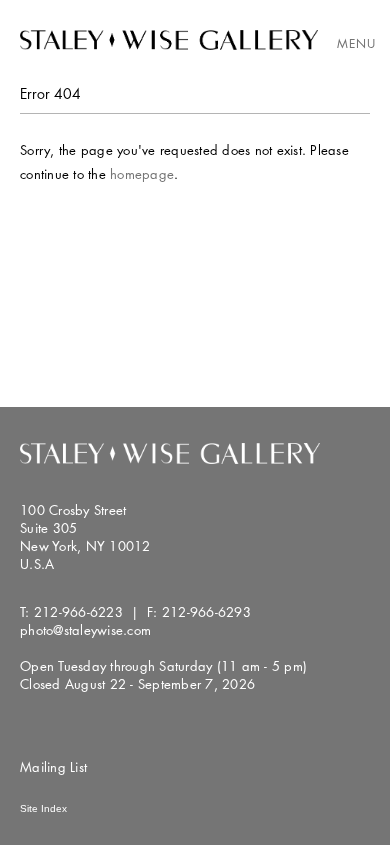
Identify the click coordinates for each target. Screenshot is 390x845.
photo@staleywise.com (85, 630)
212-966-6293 (206, 612)
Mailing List (53, 767)
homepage (142, 174)
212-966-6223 (78, 612)
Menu (356, 43)
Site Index (43, 808)
